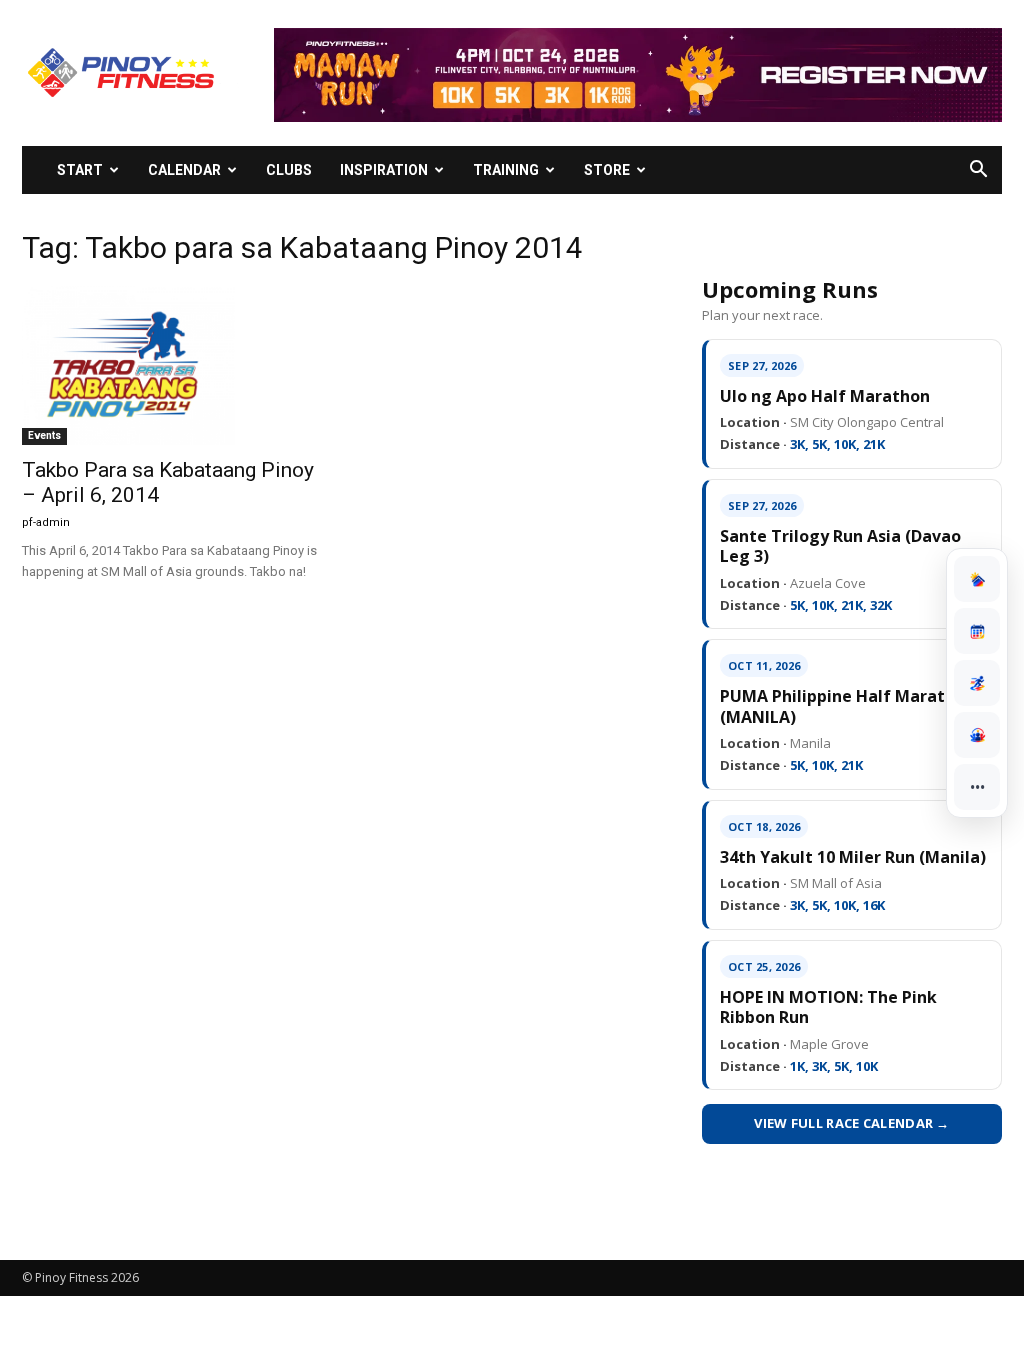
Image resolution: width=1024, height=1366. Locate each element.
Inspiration (384, 170)
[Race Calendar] (977, 631)
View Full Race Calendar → (852, 1123)
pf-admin (46, 522)
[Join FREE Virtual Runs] (977, 683)
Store (607, 170)
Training (506, 170)
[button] (978, 171)
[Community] (977, 735)
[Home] (977, 579)
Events (44, 435)
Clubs (289, 170)
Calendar (184, 170)
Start (80, 170)
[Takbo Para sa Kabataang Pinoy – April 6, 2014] (172, 365)
